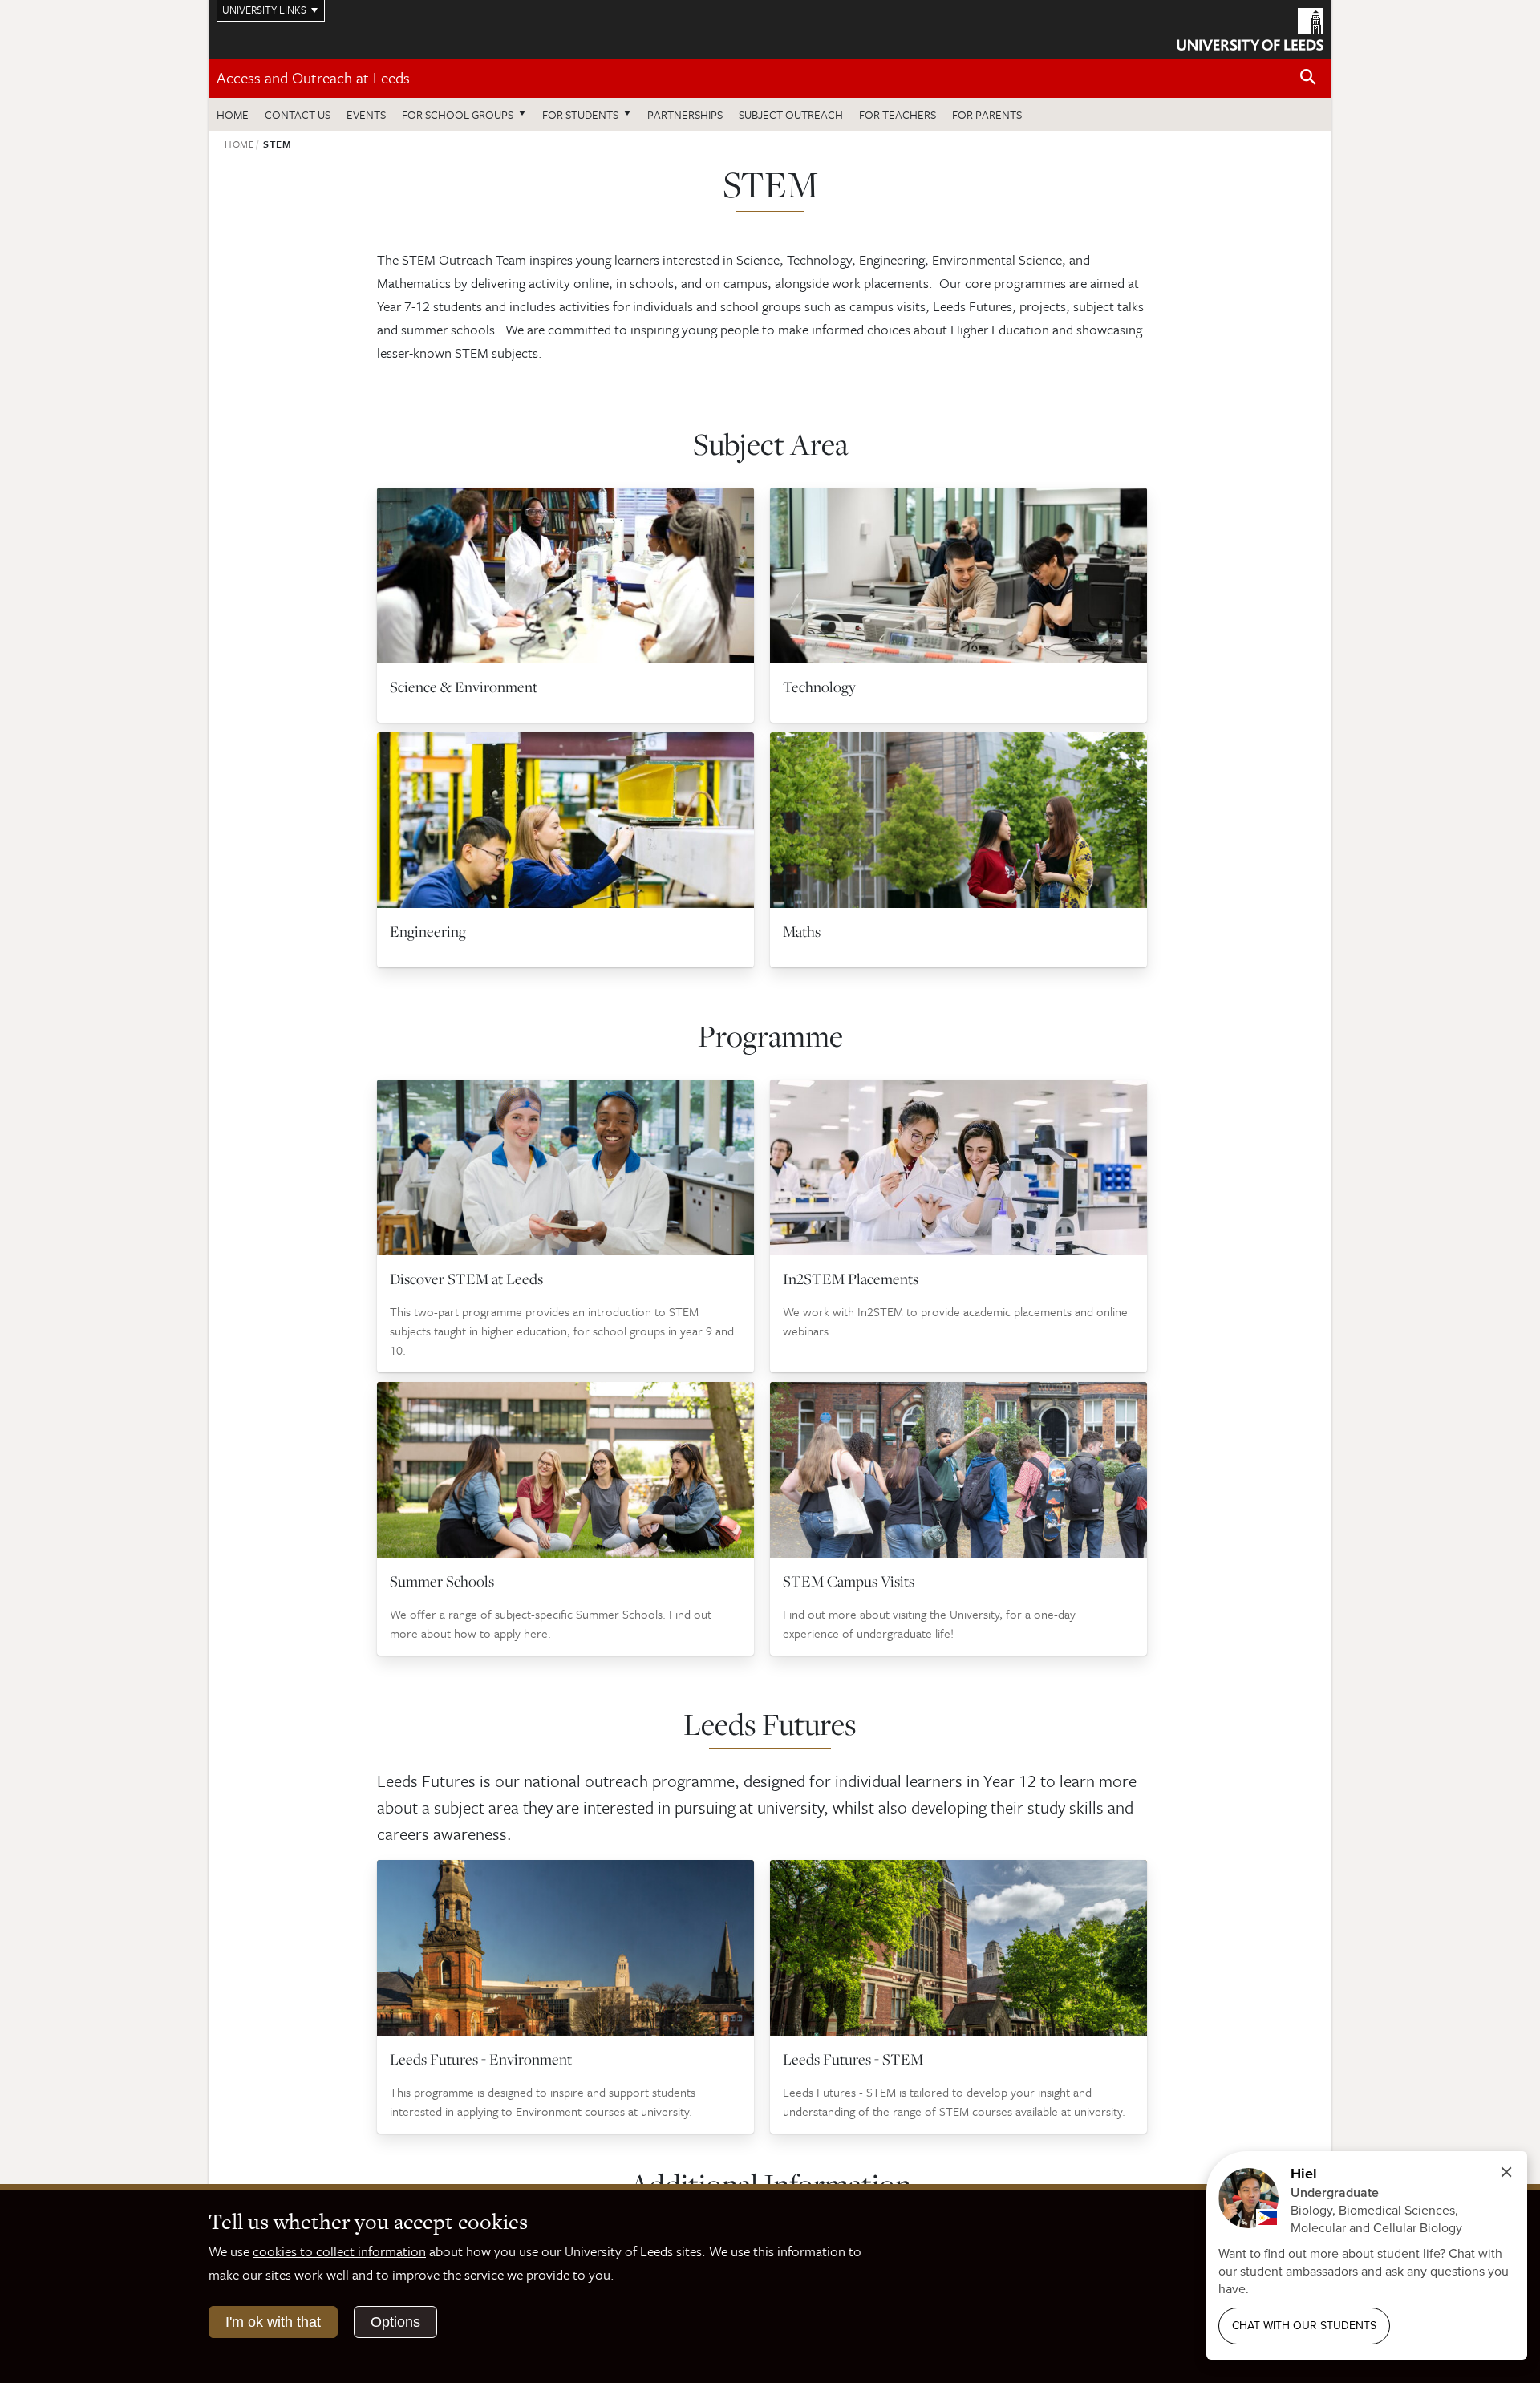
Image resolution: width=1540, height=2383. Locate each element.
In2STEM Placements (851, 1279)
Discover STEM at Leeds (466, 1279)
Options (395, 2322)
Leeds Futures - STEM (853, 2059)
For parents (987, 114)
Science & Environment (464, 687)
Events (366, 114)
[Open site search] (1308, 77)
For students (580, 114)
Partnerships (685, 114)
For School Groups (458, 114)
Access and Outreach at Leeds (313, 77)
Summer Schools (442, 1581)
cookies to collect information (339, 2251)
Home (233, 114)
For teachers (898, 114)
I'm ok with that (273, 2322)
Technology (819, 687)
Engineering (428, 931)
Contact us (298, 114)
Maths (802, 931)
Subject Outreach (791, 114)
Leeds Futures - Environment (481, 2059)
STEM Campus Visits (849, 1581)
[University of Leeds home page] (1250, 27)
